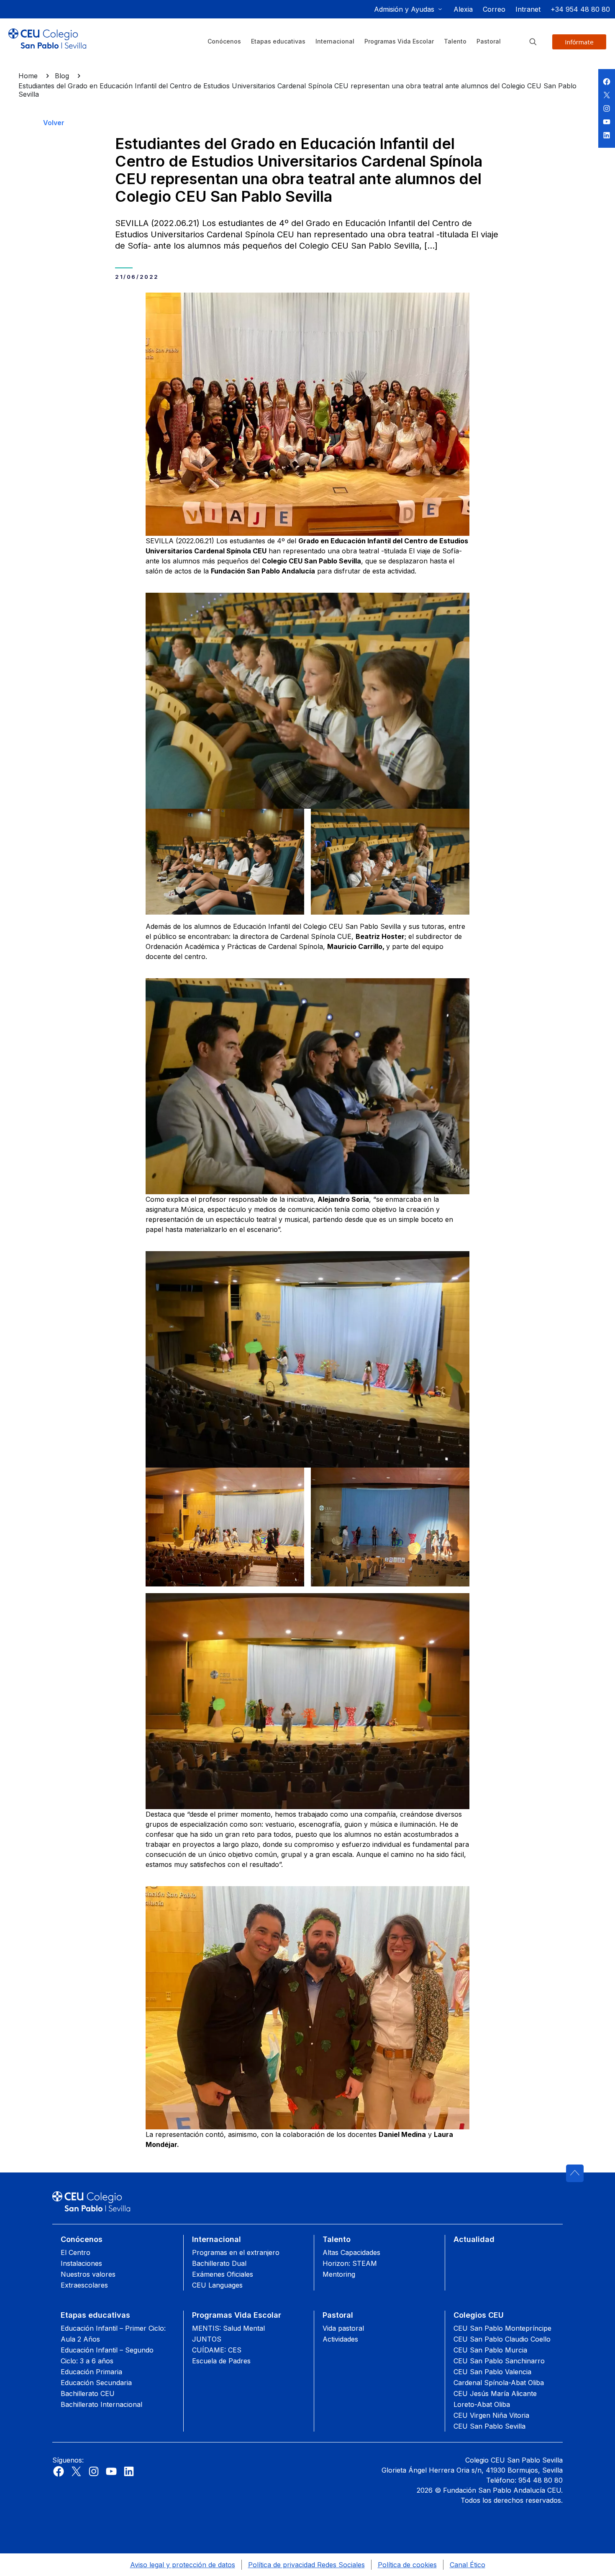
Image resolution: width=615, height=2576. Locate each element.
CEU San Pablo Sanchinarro (499, 2361)
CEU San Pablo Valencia (492, 2372)
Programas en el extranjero (236, 2252)
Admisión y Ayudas (404, 9)
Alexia (463, 9)
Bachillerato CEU (88, 2393)
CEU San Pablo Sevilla (489, 2426)
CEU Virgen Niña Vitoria (491, 2415)
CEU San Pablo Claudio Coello (502, 2339)
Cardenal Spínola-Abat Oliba (499, 2383)
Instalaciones (81, 2263)
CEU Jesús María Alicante (495, 2393)
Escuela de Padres (221, 2361)
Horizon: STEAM (350, 2263)
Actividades (340, 2339)
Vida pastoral (343, 2328)
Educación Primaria (91, 2372)
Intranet (528, 9)
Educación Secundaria (96, 2383)
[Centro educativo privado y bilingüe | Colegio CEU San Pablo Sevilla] (47, 45)
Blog (62, 76)
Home (28, 76)
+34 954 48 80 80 (580, 9)
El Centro (76, 2252)
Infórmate (579, 42)
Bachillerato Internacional (101, 2404)
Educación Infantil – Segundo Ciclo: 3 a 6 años (107, 2355)
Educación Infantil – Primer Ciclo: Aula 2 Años (113, 2334)
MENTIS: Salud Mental (228, 2328)
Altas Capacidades (351, 2252)
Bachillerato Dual (219, 2263)
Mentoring (339, 2274)
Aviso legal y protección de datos (183, 2565)
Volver (54, 123)
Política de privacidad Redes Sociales (306, 2565)
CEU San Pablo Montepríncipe (502, 2328)
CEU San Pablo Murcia (490, 2350)
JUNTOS (207, 2339)
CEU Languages (217, 2285)
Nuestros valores (88, 2274)
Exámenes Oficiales (223, 2274)
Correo (494, 9)
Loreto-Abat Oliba (482, 2404)
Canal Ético (468, 2565)
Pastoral (338, 2315)
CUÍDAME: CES (217, 2350)
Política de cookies (407, 2565)
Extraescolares (84, 2285)
